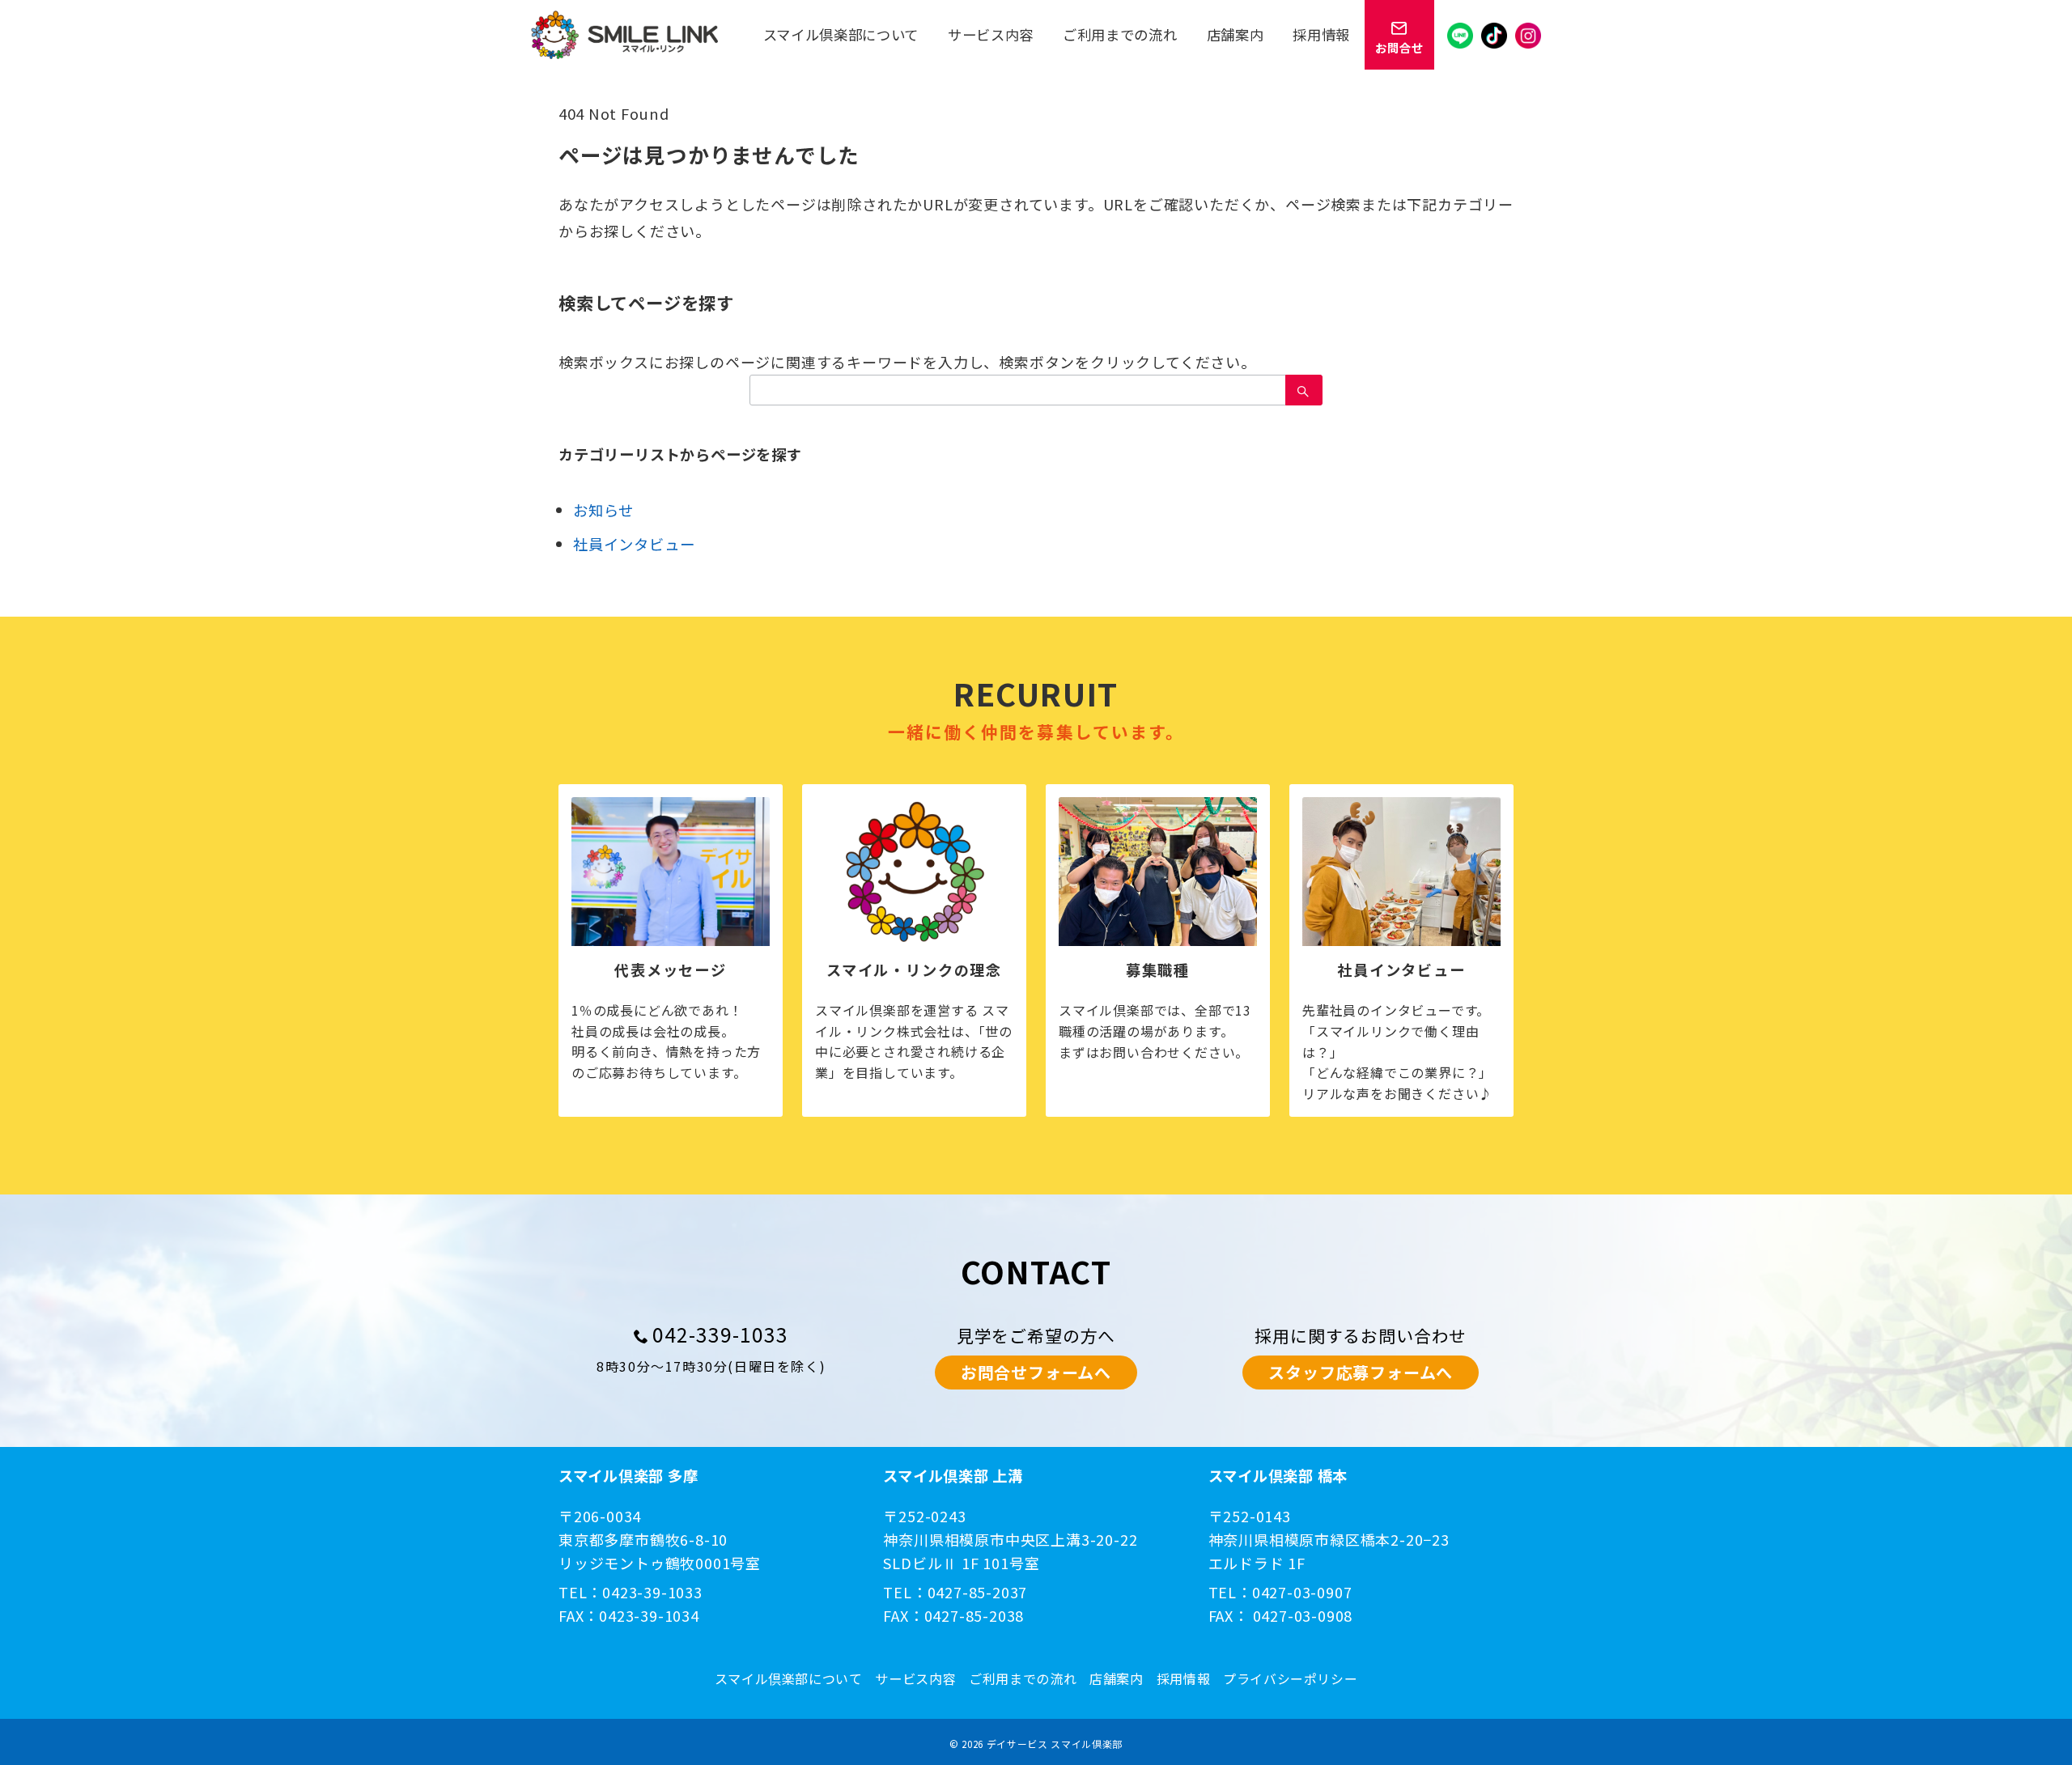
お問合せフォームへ (1036, 1372)
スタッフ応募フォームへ (1361, 1372)
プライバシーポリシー (1290, 1679)
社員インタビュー (634, 544)
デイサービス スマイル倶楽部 (1055, 1744)
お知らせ (603, 510)
